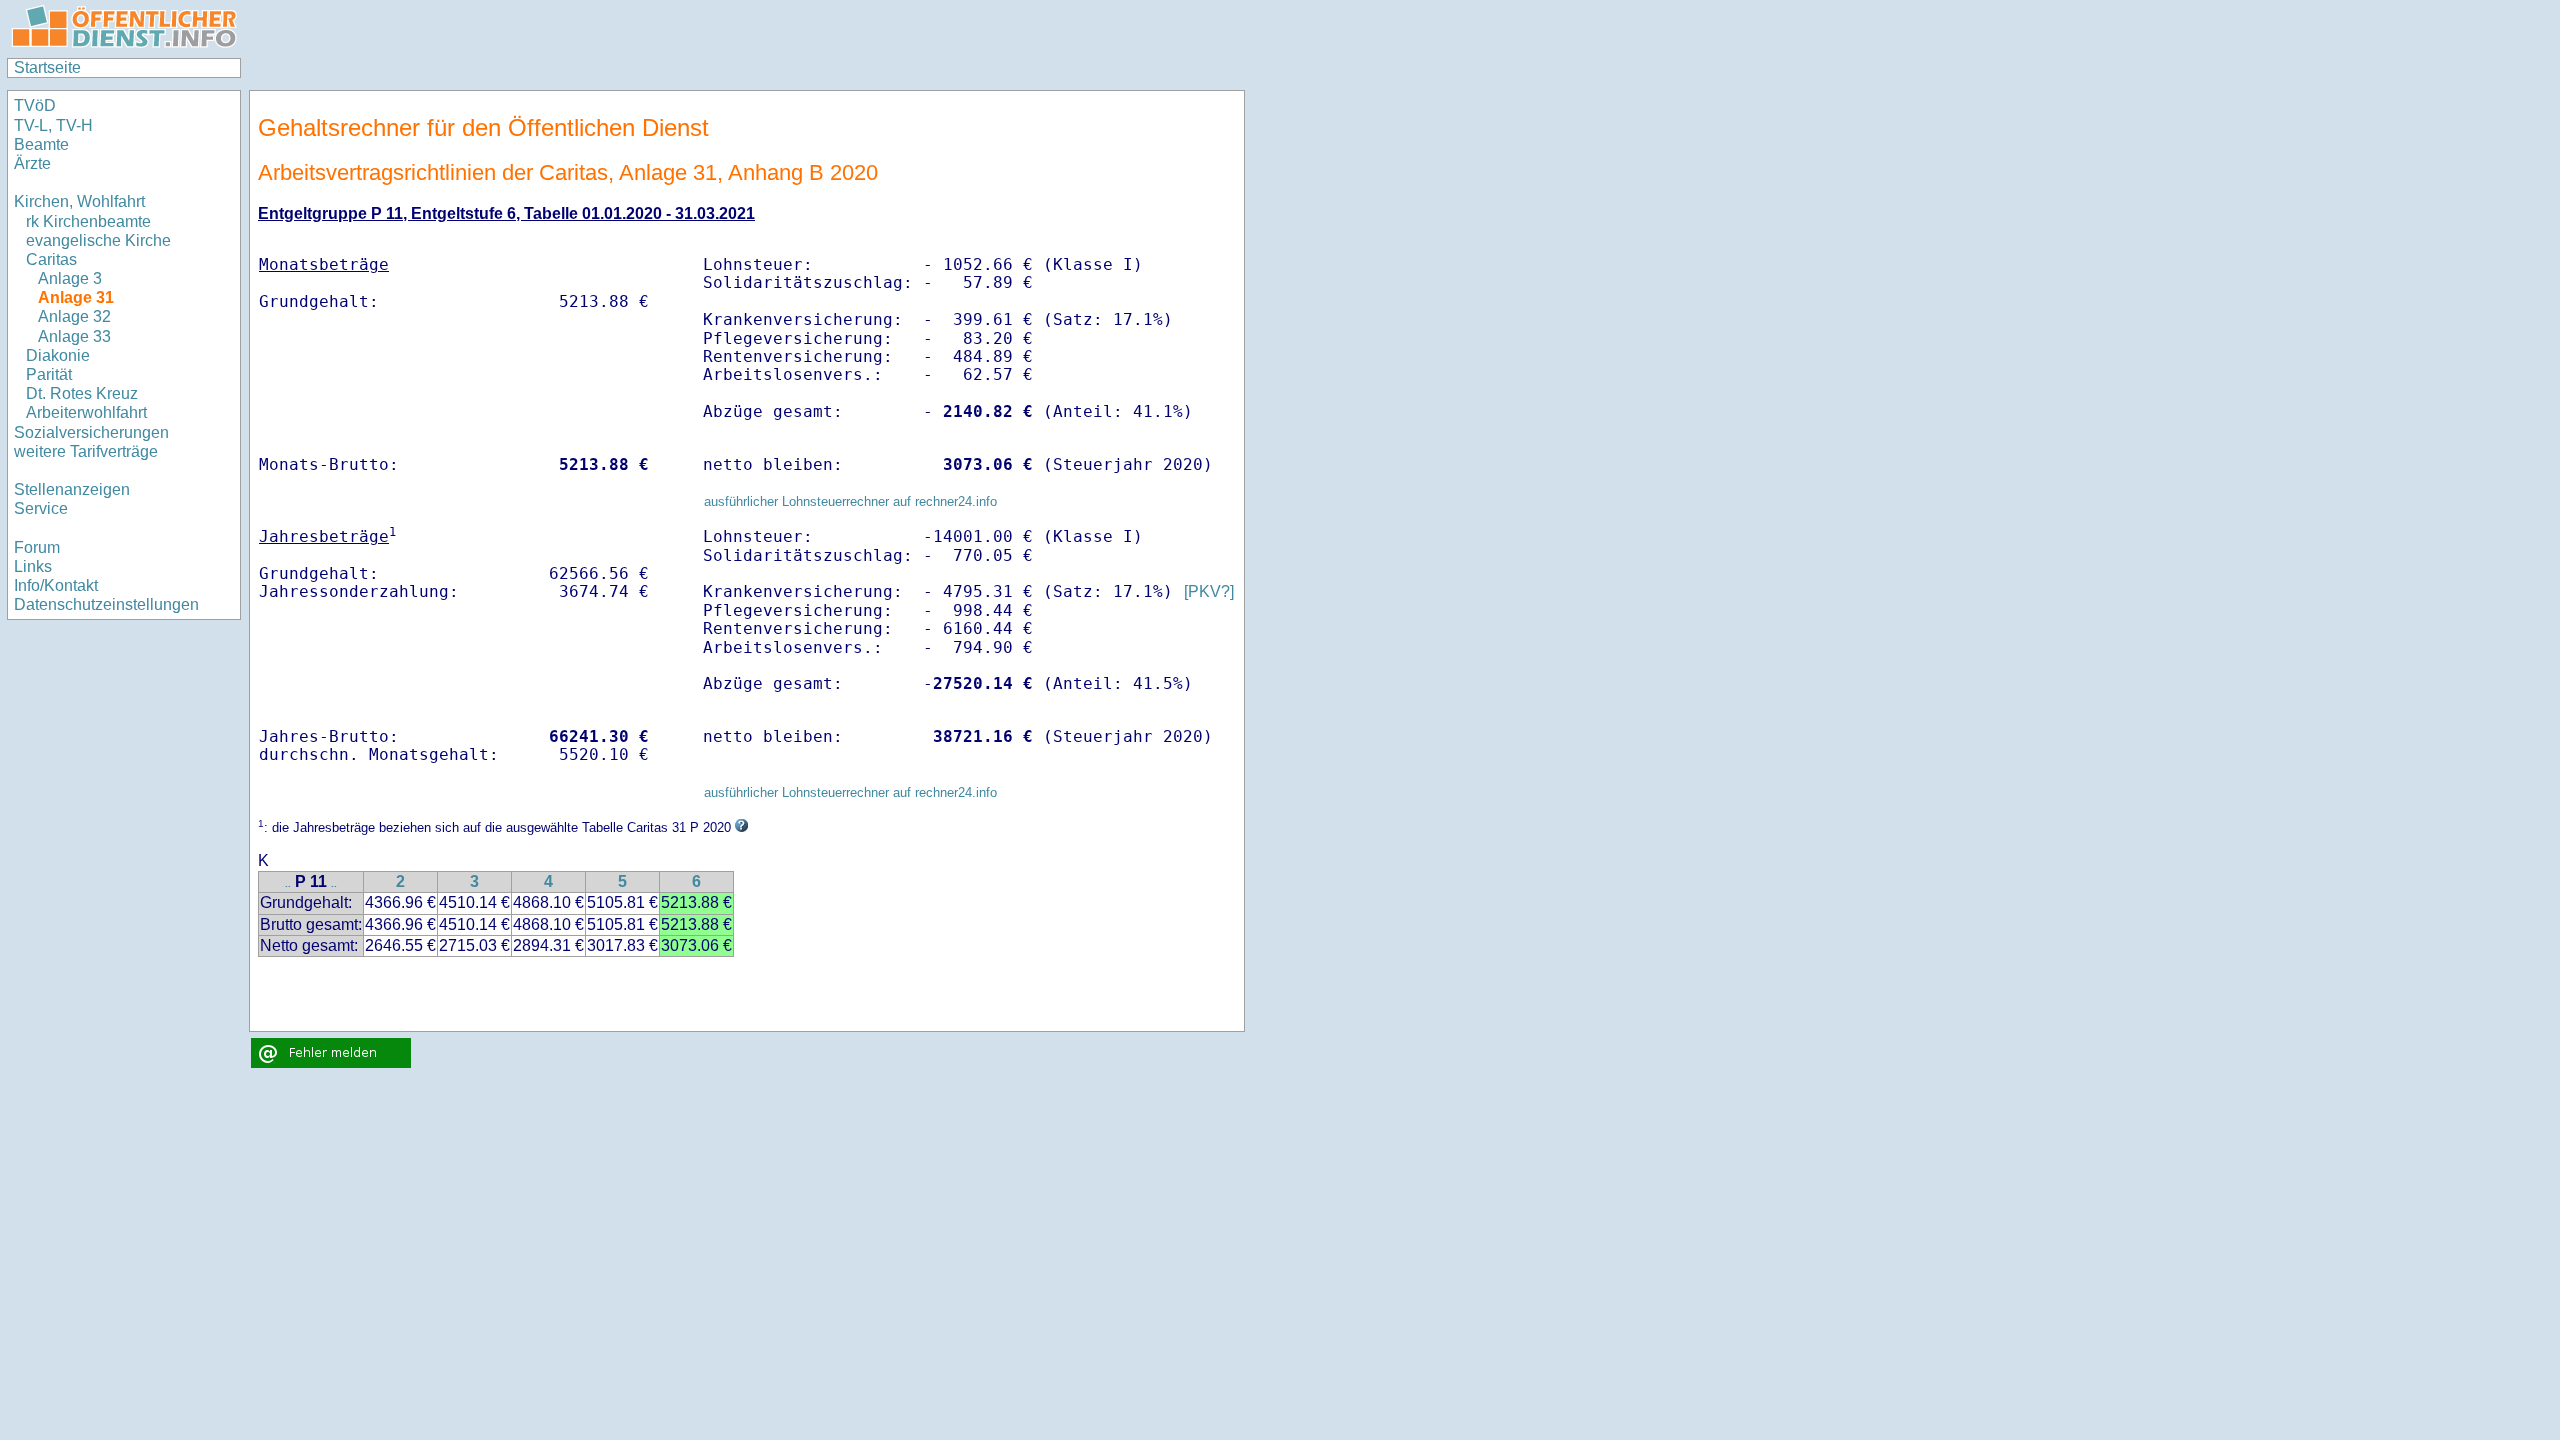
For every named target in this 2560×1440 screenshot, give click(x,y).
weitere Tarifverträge (86, 451)
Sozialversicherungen (91, 432)
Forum (37, 547)
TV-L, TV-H (53, 125)
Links (33, 566)
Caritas (51, 259)
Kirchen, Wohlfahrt (79, 201)
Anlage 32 (74, 316)
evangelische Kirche (98, 240)
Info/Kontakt (56, 585)
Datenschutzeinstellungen (106, 604)
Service (41, 508)
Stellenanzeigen (72, 489)
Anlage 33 (74, 336)
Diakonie (58, 355)
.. (288, 883)
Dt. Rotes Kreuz (82, 393)
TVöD (35, 105)
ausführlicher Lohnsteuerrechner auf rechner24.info (850, 501)
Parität (49, 374)
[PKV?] (1209, 591)
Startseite (47, 67)
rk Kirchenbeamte (88, 221)
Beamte (41, 144)
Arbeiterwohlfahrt (86, 412)
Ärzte (32, 163)
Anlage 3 (70, 278)
